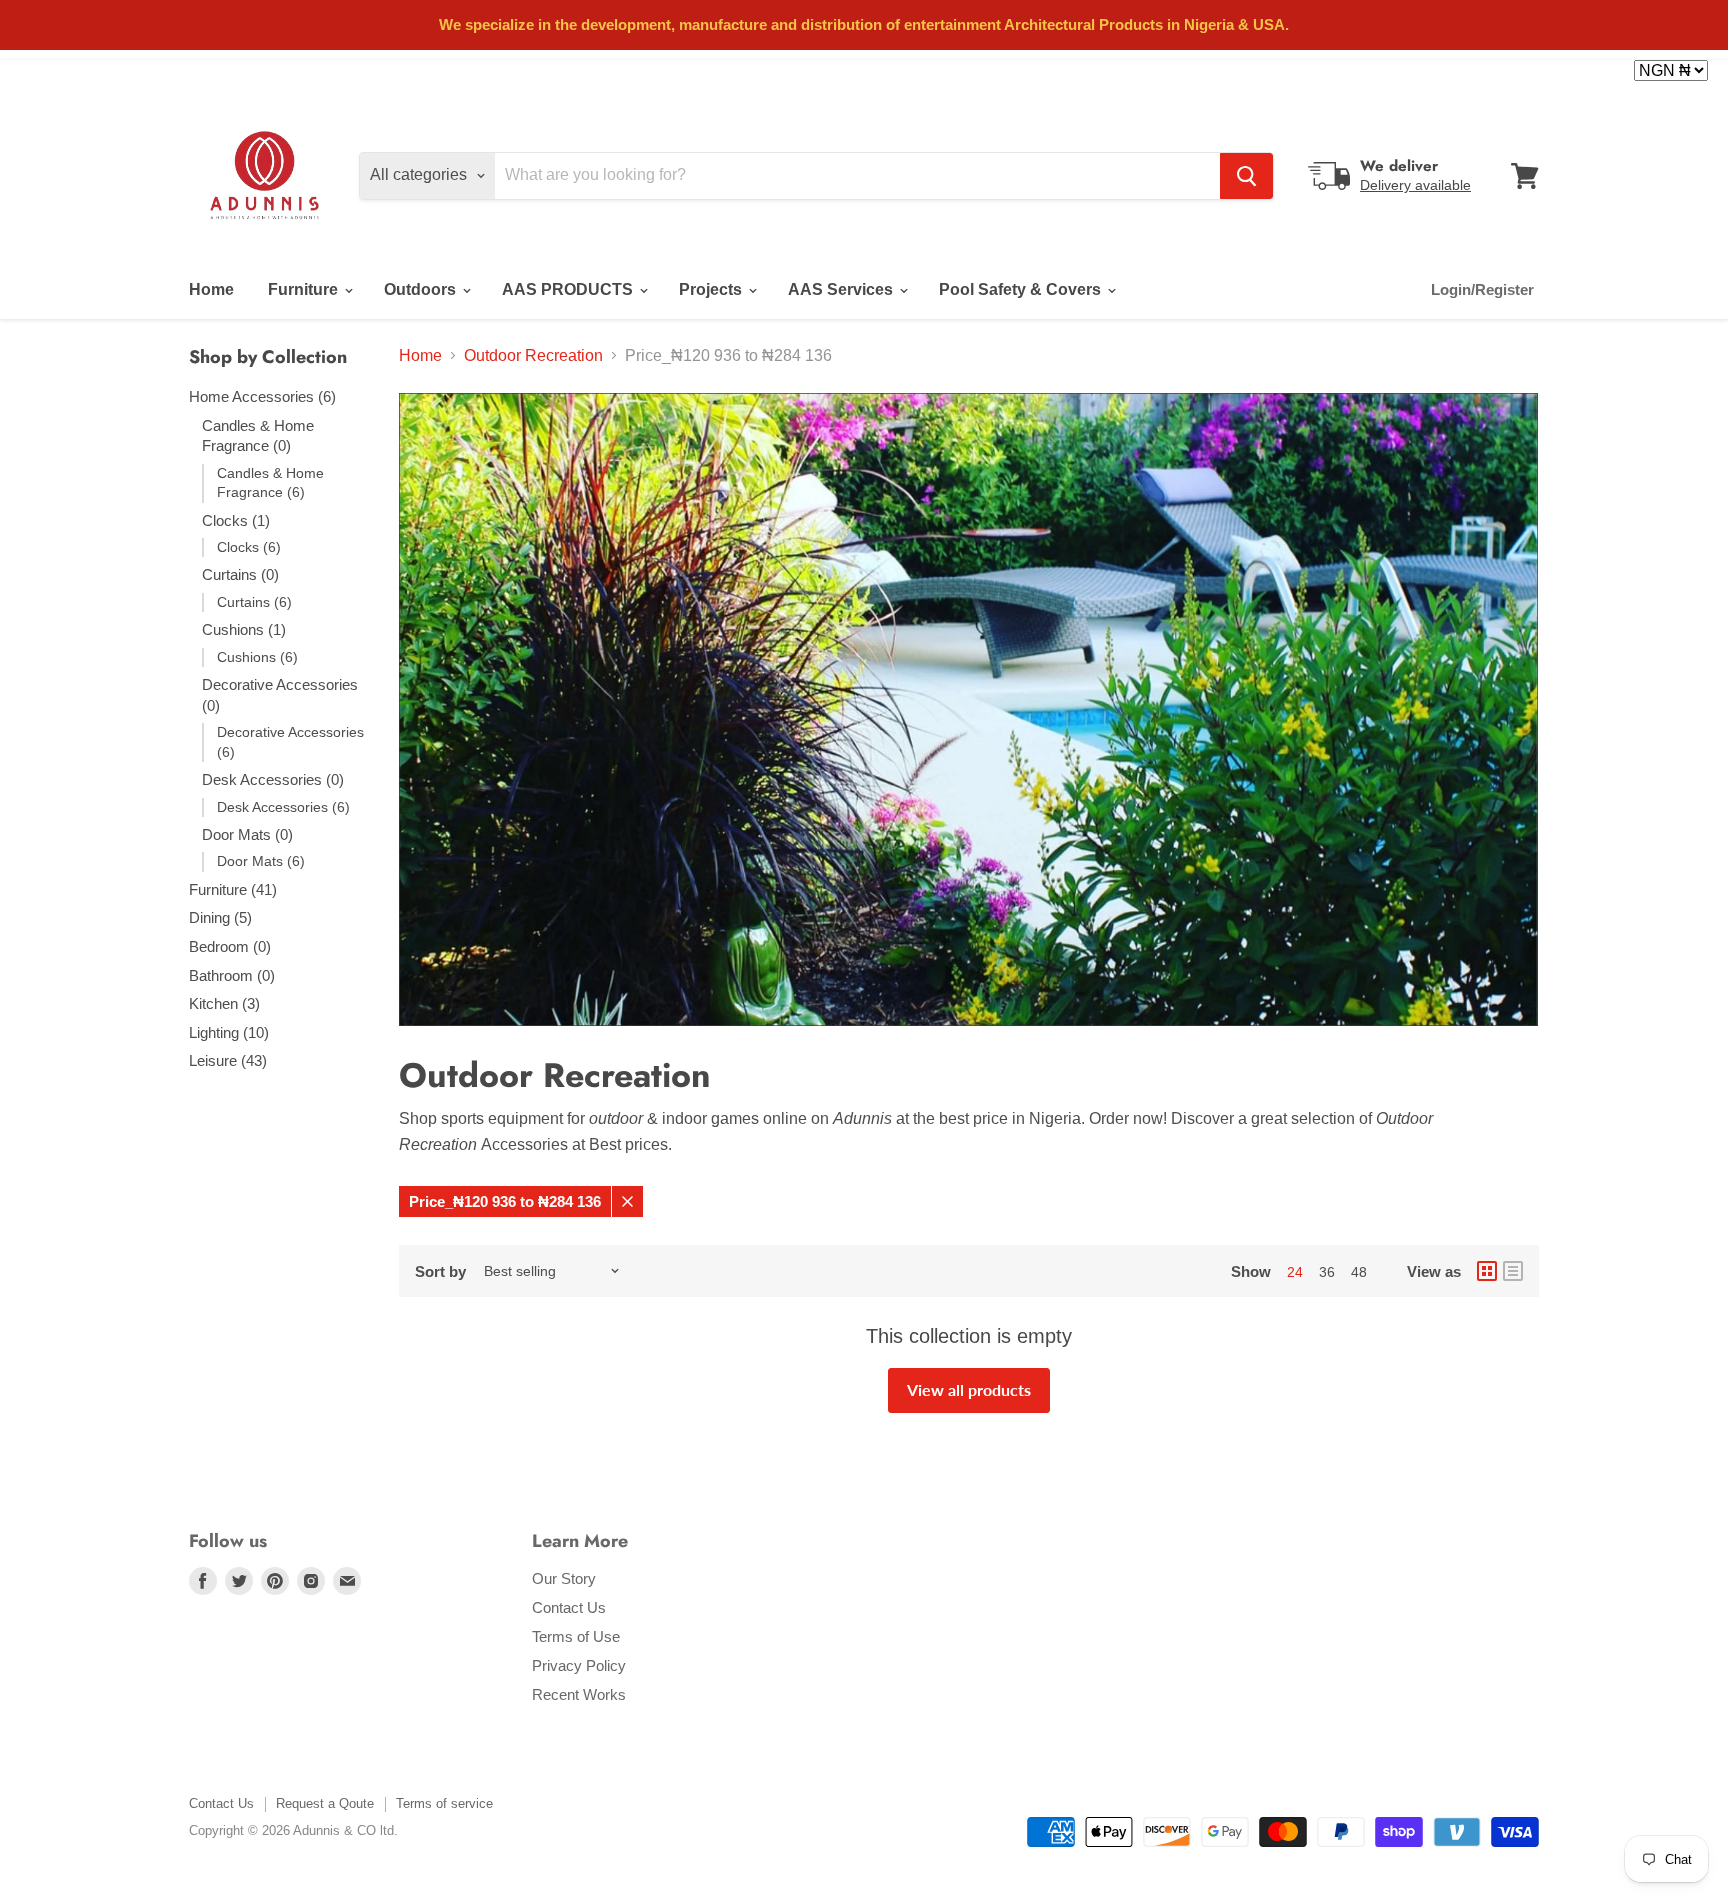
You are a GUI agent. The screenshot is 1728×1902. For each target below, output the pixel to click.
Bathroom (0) (232, 975)
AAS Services (842, 289)
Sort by (440, 1271)
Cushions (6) (257, 657)
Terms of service (444, 1803)
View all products (969, 1389)
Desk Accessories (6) (283, 807)
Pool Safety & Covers (1022, 289)
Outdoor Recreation (533, 355)
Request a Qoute (325, 1803)
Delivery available (1415, 185)
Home (211, 289)
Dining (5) (220, 917)
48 (1359, 1272)
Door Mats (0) (247, 834)
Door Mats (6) (261, 861)
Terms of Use (576, 1636)
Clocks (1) (236, 520)
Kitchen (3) (224, 1003)
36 (1327, 1272)
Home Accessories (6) (262, 396)
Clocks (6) (249, 547)
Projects (712, 289)
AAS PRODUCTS (569, 289)
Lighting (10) (229, 1032)
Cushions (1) (244, 629)
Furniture (305, 289)
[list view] (1513, 1271)
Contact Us (569, 1607)
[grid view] (1487, 1271)
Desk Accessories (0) (273, 779)
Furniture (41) (233, 889)
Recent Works (579, 1694)
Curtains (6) (254, 602)
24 (1295, 1272)
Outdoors (422, 289)
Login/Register (1482, 289)
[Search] (1246, 176)
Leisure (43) (228, 1060)
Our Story (564, 1578)
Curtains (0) (240, 574)
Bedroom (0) (230, 946)
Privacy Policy (579, 1665)
